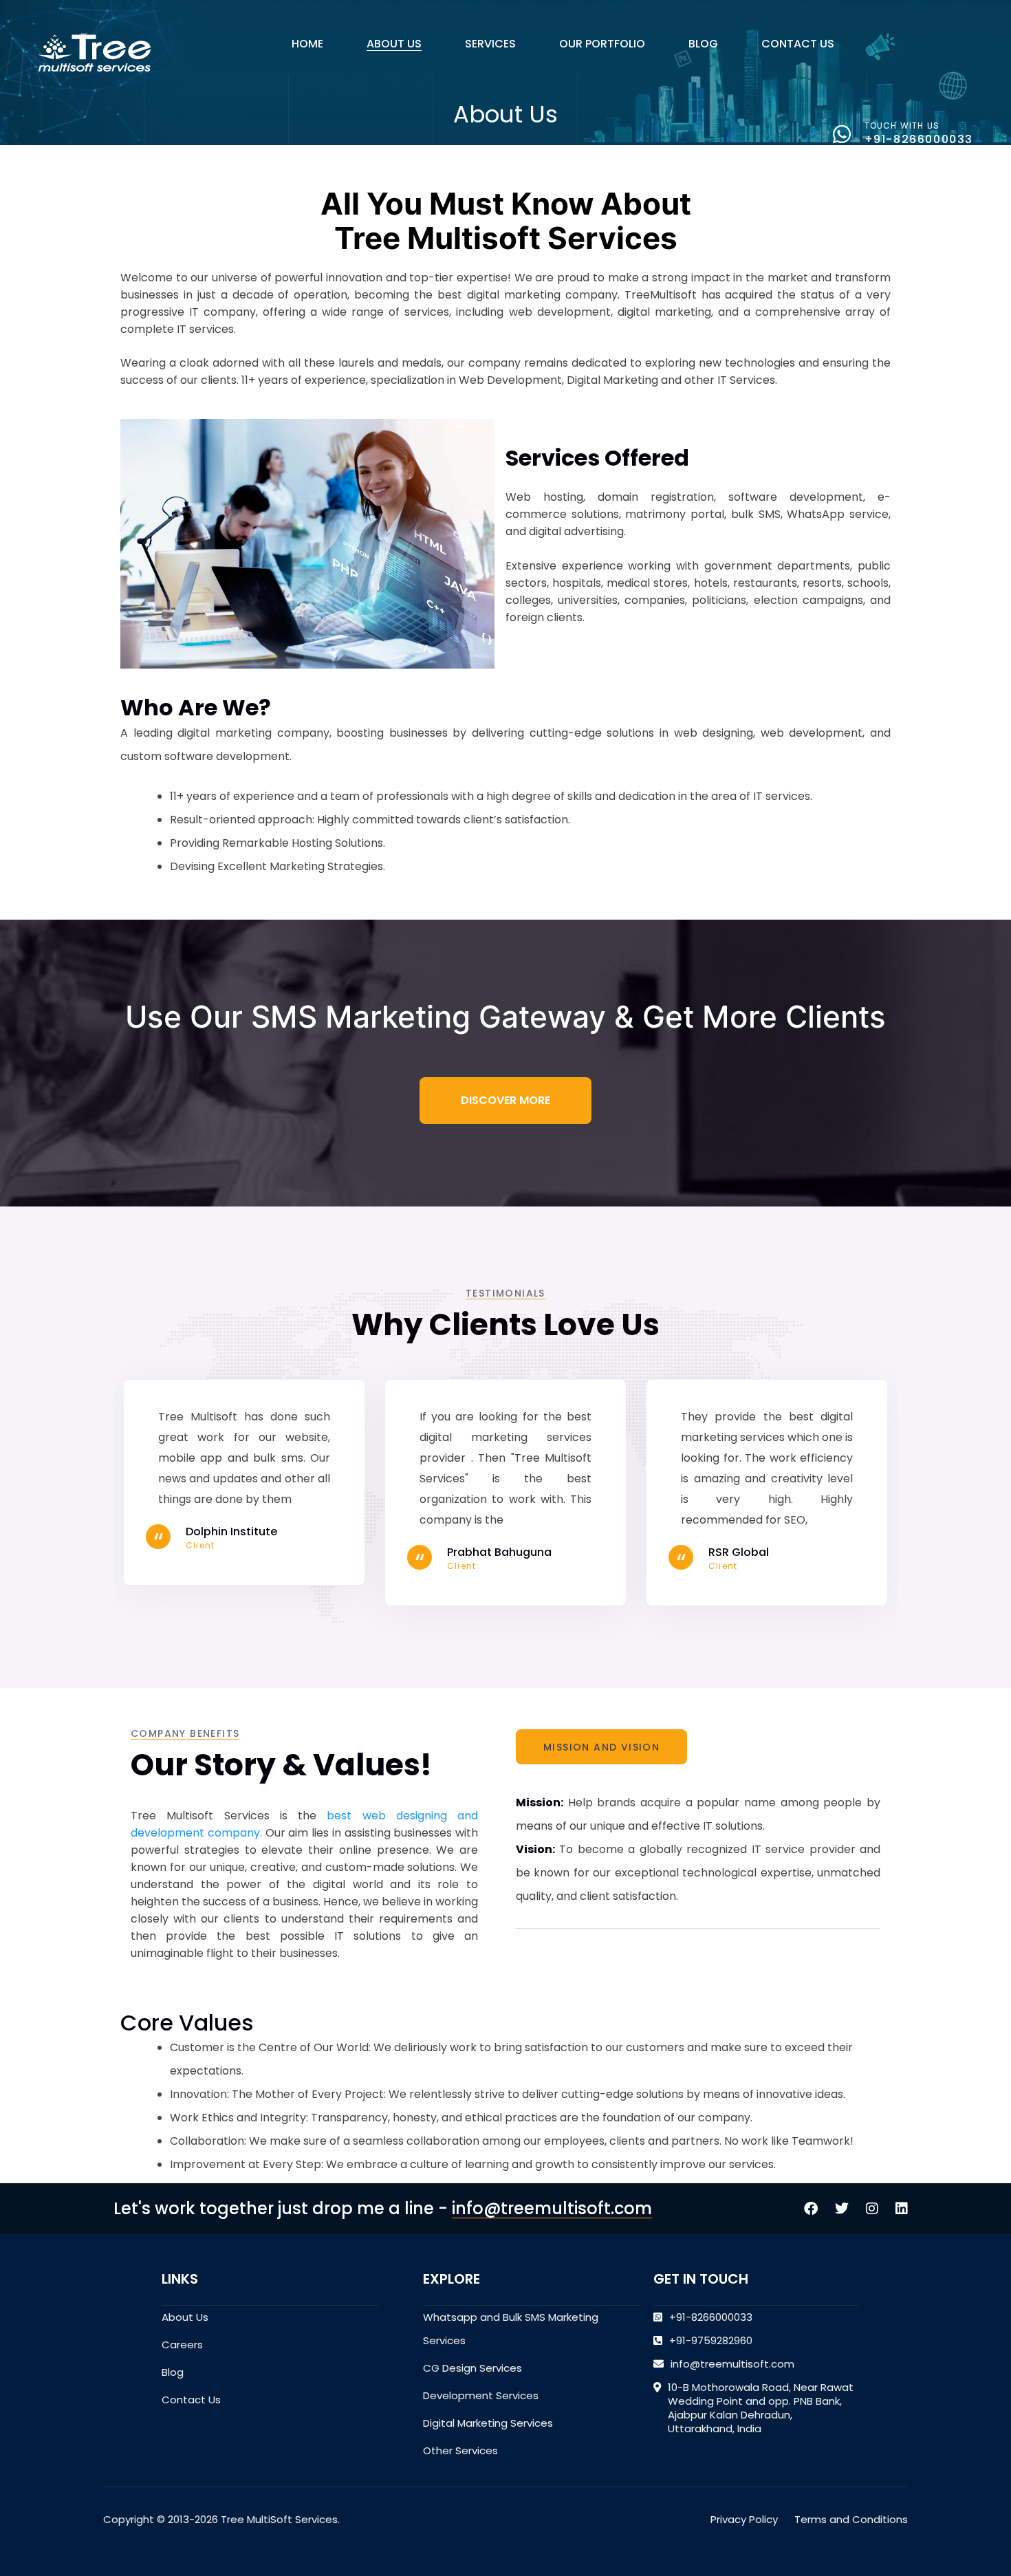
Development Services (481, 2395)
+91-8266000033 (919, 139)
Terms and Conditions (851, 2519)
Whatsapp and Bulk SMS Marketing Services (511, 2329)
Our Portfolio (602, 44)
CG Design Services (472, 2368)
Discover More (505, 1100)
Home (307, 44)
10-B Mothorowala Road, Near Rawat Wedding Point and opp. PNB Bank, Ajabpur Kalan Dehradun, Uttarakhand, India (761, 2408)
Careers (182, 2345)
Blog (703, 44)
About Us (394, 44)
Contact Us (798, 44)
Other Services (460, 2450)
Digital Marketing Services (488, 2423)
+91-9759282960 (711, 2340)
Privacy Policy (744, 2519)
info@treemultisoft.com (552, 2208)
